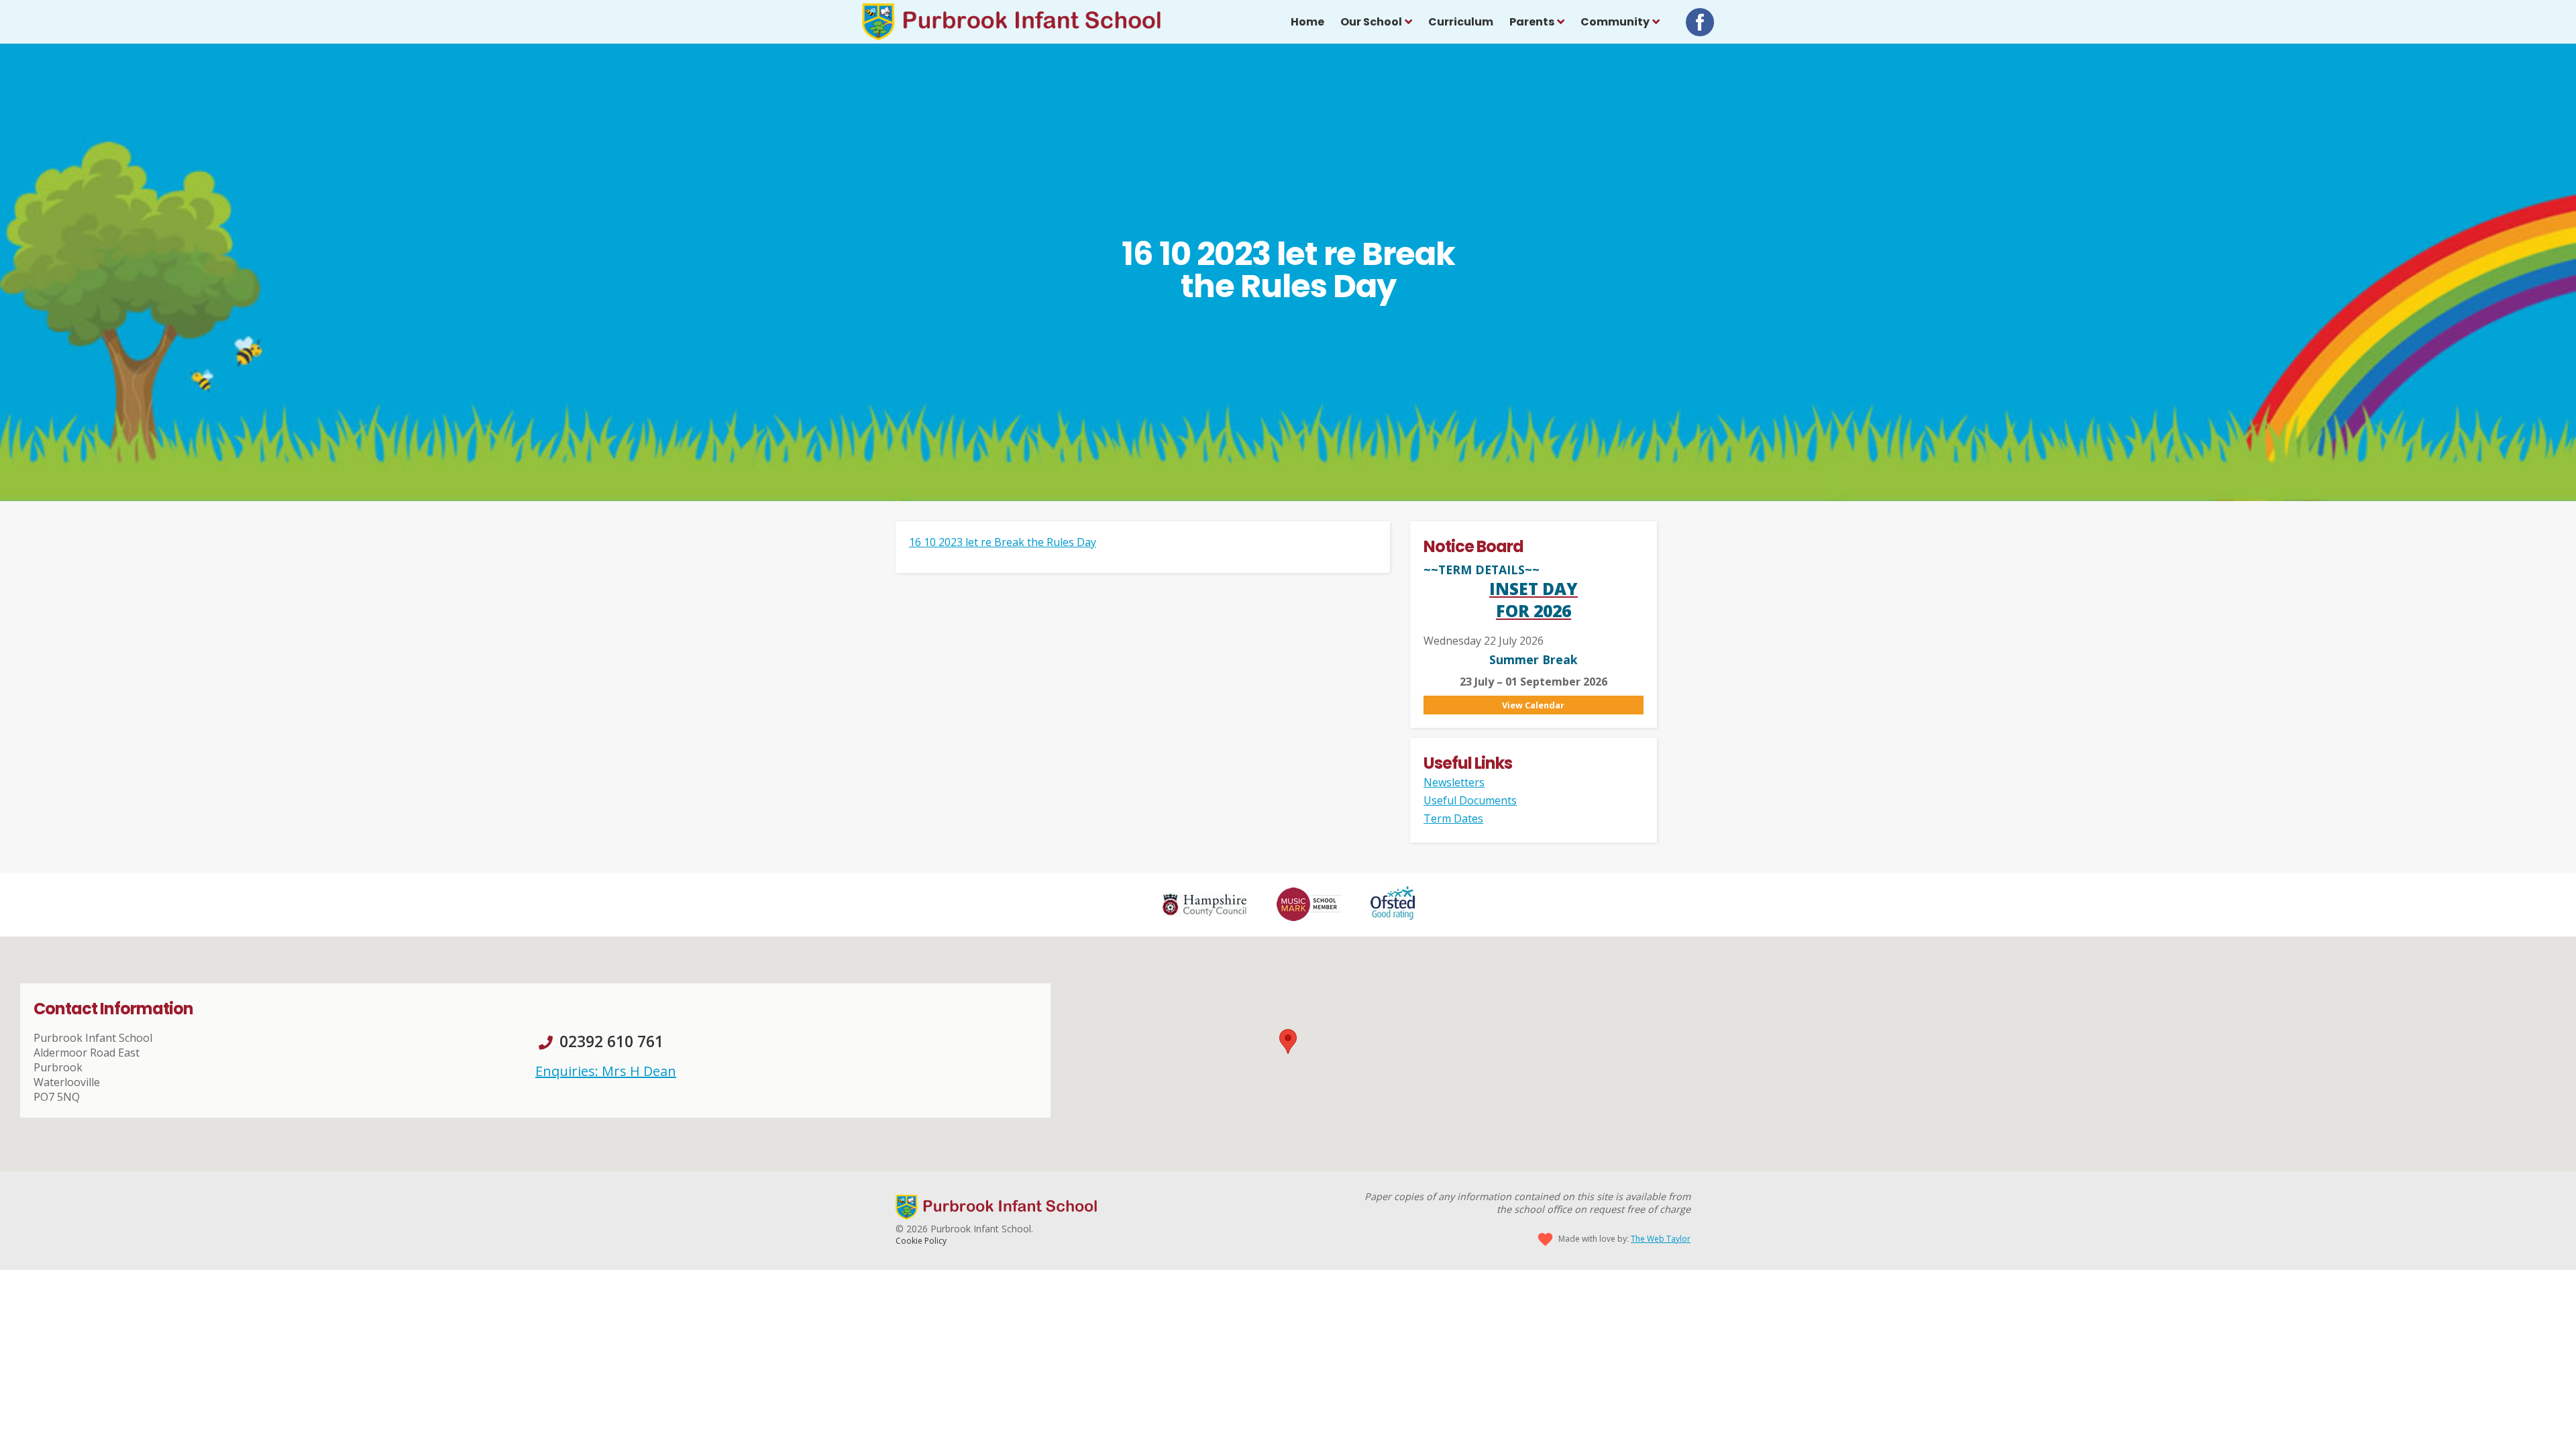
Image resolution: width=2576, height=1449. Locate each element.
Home (1307, 22)
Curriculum (1461, 22)
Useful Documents (1470, 800)
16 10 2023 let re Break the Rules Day (1003, 542)
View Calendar (1533, 705)
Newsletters (1454, 782)
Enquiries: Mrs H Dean (606, 1071)
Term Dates (1453, 818)
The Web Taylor (1661, 1239)
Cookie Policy (921, 1241)
